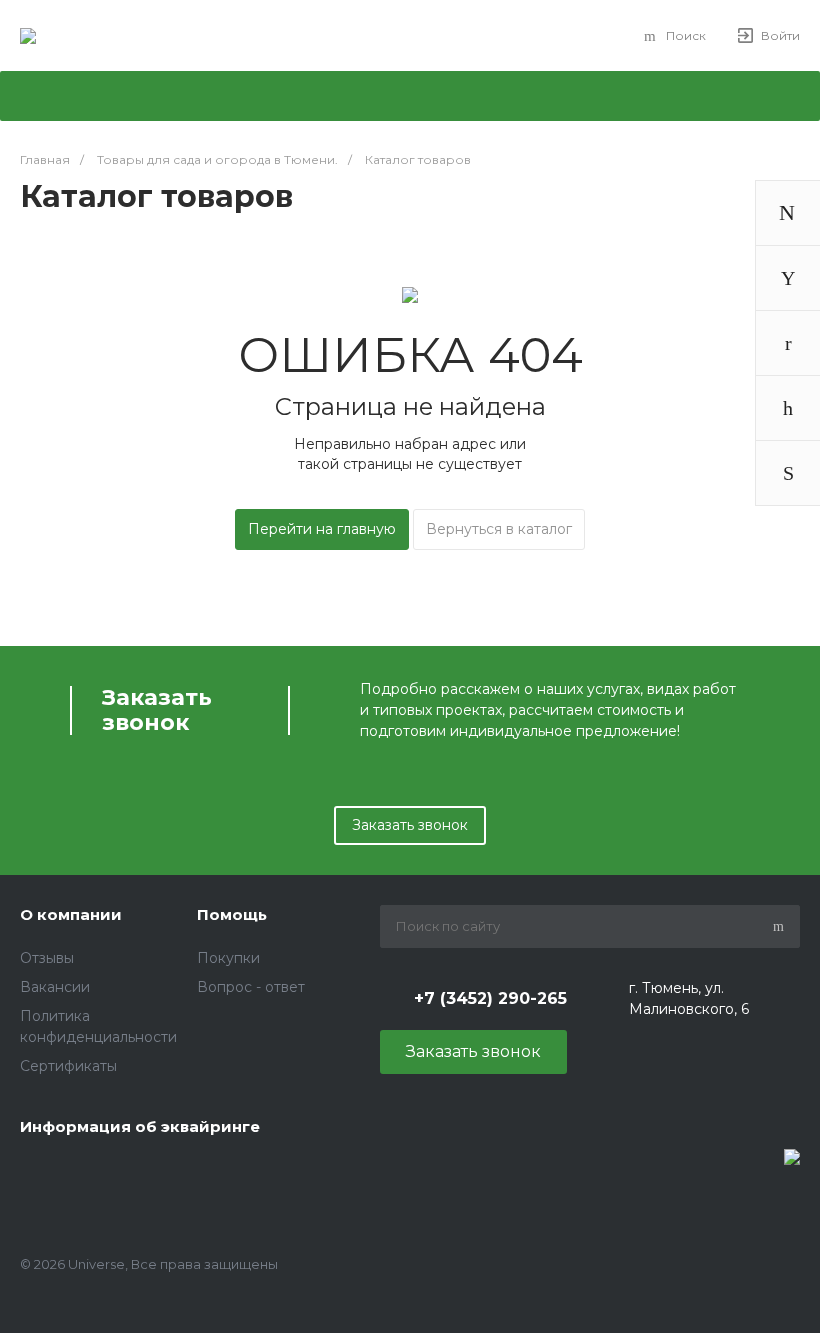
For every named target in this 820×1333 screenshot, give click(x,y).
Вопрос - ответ (251, 987)
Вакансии (55, 987)
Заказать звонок (410, 825)
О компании (71, 914)
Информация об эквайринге (140, 1126)
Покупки (228, 958)
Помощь (232, 914)
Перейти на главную (322, 529)
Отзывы (47, 958)
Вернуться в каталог (499, 529)
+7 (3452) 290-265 (490, 998)
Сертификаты (68, 1066)
